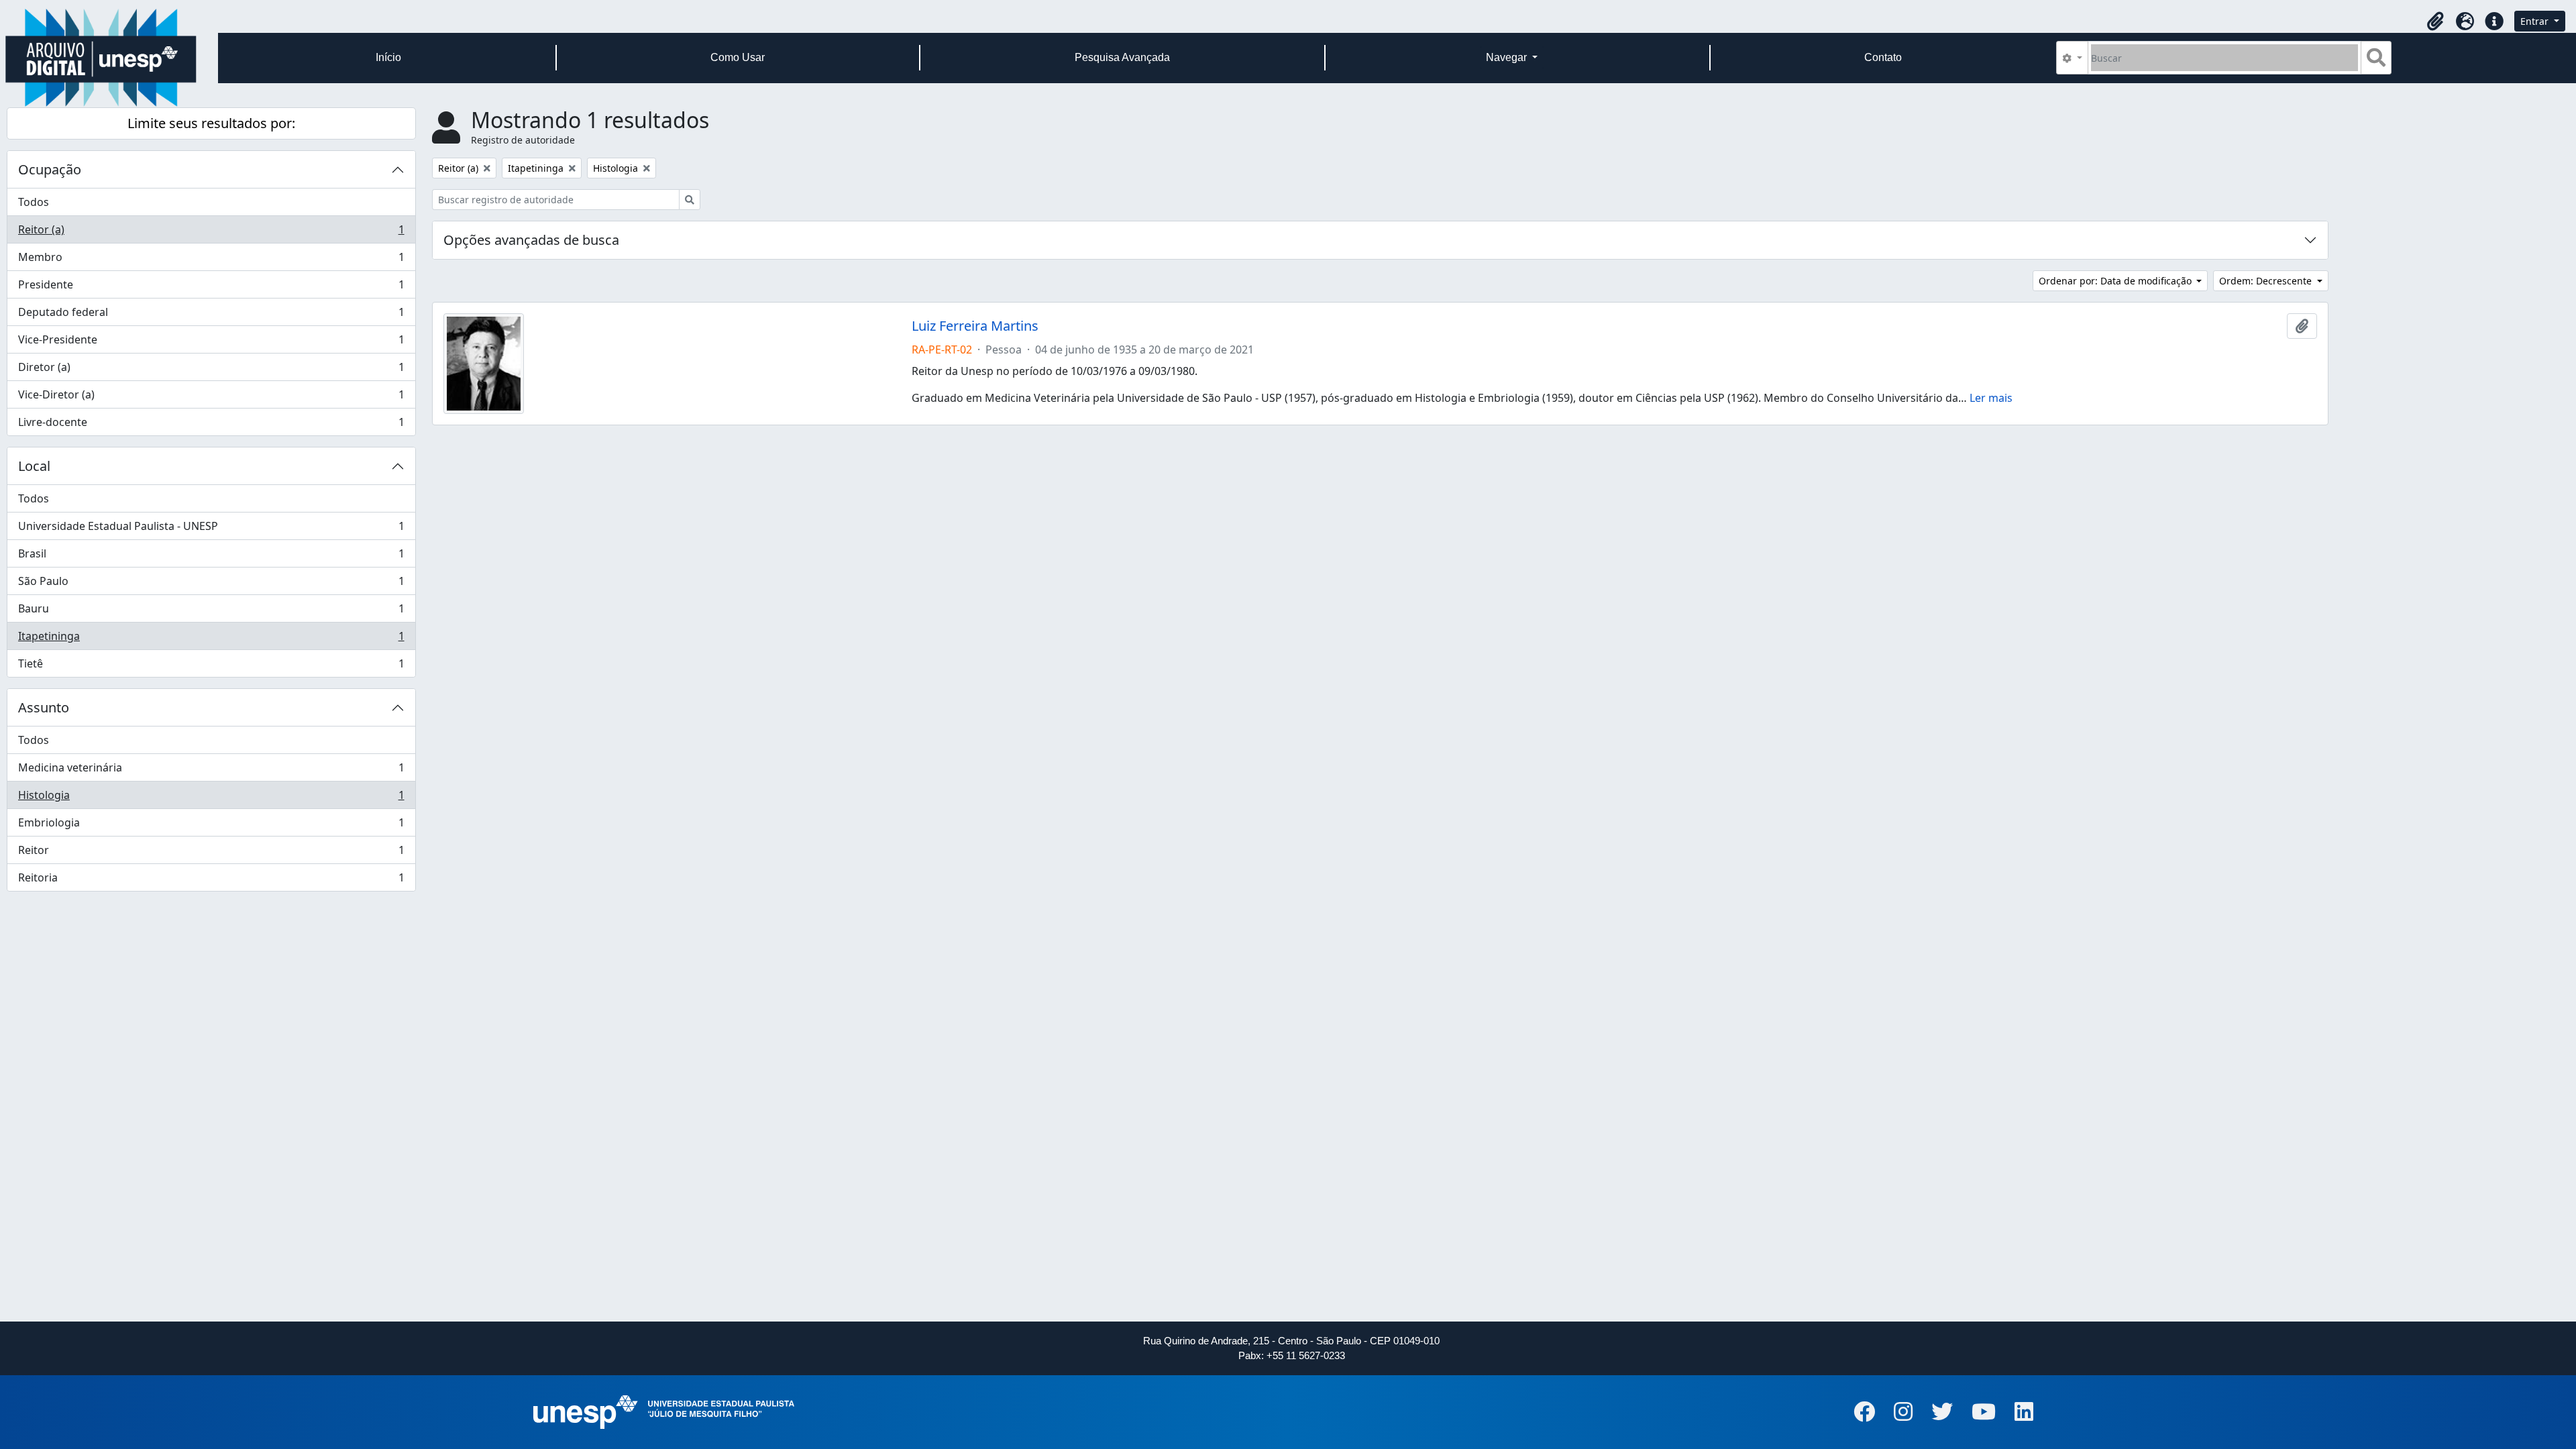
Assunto (44, 707)
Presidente (211, 288)
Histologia (211, 798)
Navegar (1508, 57)
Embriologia (211, 826)
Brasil (211, 557)
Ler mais (1991, 398)
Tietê (211, 666)
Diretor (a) (211, 370)
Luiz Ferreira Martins (975, 326)
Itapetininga (211, 639)
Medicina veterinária (211, 771)
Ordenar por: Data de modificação (2116, 281)
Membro (211, 260)
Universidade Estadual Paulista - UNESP (211, 529)
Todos (34, 202)
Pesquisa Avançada (1122, 57)
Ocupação (50, 169)
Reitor (211, 853)
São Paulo (211, 584)
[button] (2435, 21)
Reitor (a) (211, 233)
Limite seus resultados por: (211, 123)
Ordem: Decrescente (2267, 281)
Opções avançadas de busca (531, 240)
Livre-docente (211, 425)
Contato (1883, 57)
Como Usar (738, 57)
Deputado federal (211, 315)
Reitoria (211, 880)
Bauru (211, 612)
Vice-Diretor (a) (211, 398)
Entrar (2536, 21)
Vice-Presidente (211, 343)
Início (388, 57)
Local (34, 466)
